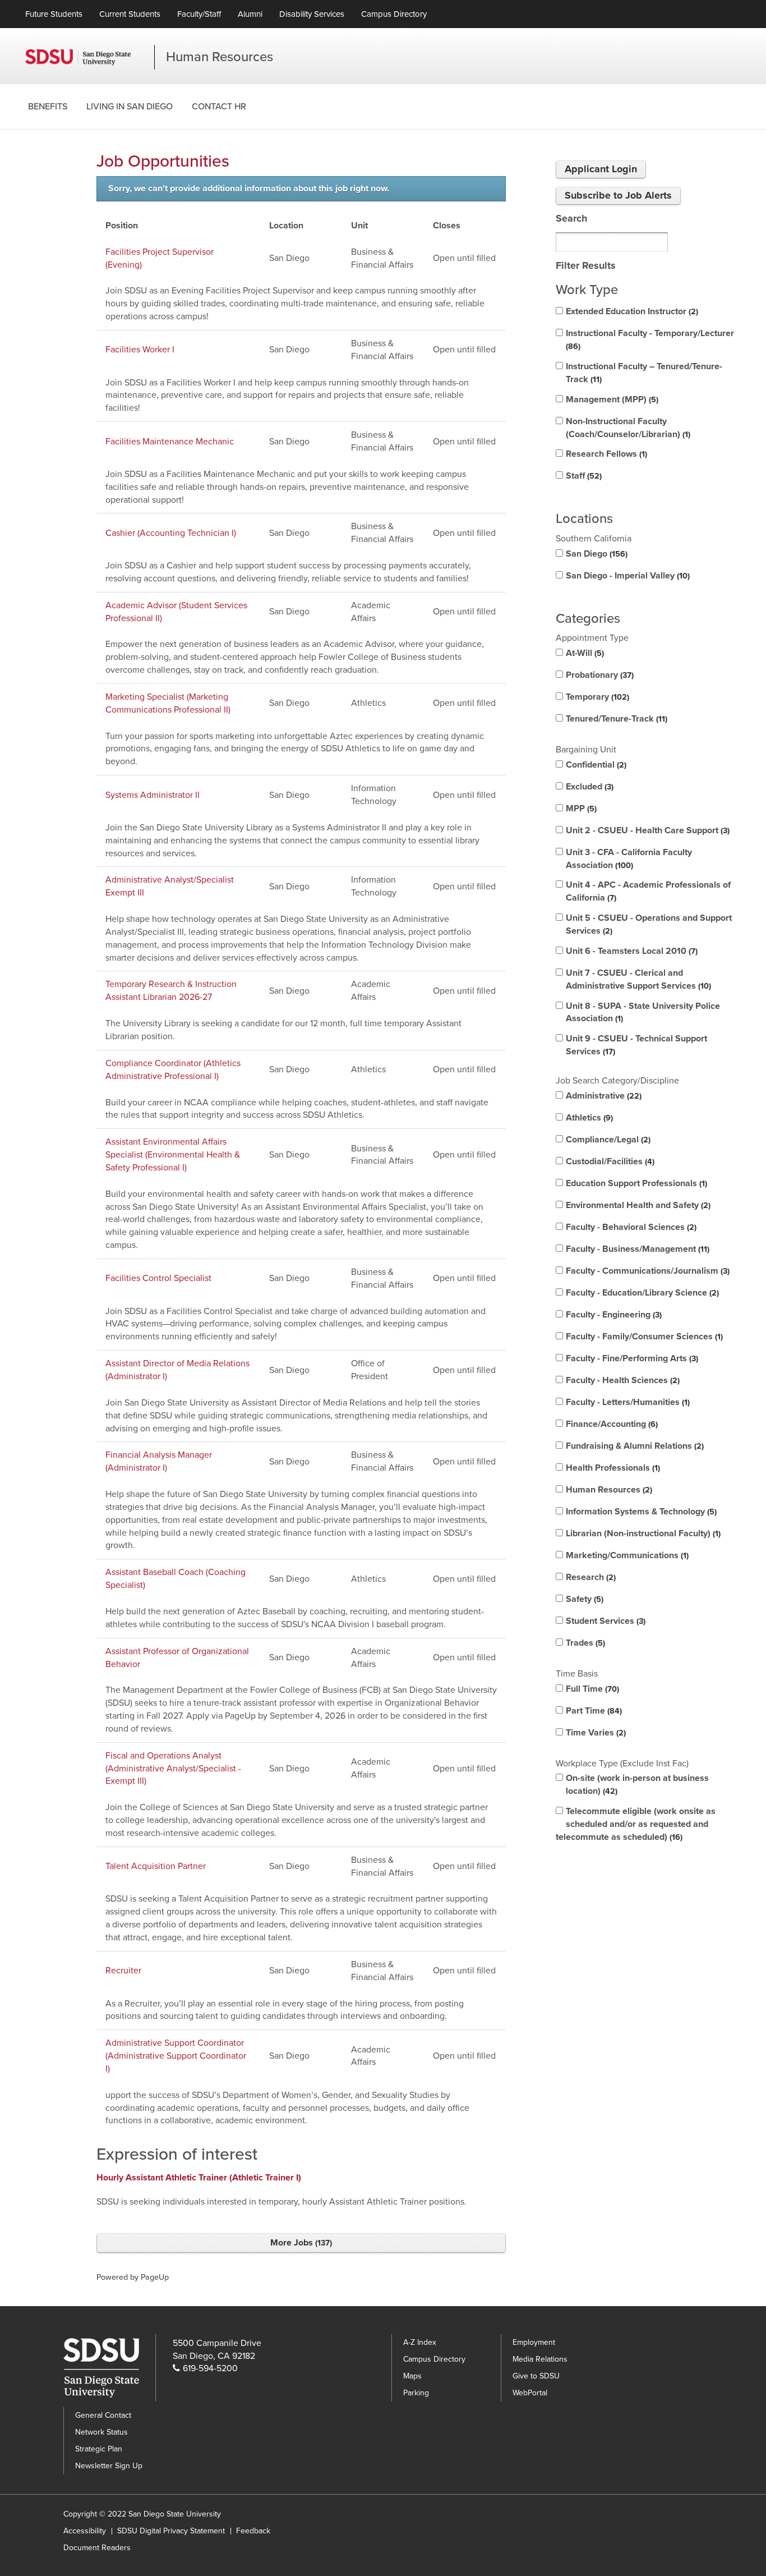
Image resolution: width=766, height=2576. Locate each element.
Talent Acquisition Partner (156, 1866)
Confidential (595, 765)
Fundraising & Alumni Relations (634, 1446)
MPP (580, 809)
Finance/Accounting (611, 1424)
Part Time (593, 1711)
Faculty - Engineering (613, 1315)
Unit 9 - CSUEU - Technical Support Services (636, 1045)
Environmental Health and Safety (637, 1205)
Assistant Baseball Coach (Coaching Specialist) (176, 1579)
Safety (583, 1599)
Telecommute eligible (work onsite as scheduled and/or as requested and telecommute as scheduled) (636, 1824)
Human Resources (220, 57)
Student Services (605, 1621)
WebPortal (530, 2393)
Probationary (599, 675)
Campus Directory (394, 14)
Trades (584, 1643)
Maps (412, 2376)
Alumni (250, 14)
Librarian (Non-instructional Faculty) (642, 1533)
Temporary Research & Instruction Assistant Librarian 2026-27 (171, 991)
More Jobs (300, 2243)
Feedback (253, 2531)
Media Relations (540, 2359)
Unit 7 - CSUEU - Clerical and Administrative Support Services (637, 979)
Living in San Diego (130, 107)
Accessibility (85, 2531)
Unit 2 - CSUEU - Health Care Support (647, 830)
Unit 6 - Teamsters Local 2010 (631, 951)
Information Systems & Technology (640, 1512)
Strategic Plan (99, 2449)
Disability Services (312, 14)
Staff (583, 476)
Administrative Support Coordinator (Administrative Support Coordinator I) (176, 2056)
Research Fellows (605, 454)
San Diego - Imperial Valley (627, 576)
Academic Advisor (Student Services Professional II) (176, 612)
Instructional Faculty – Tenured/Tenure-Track (644, 373)
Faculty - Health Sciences (622, 1380)
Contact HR (219, 107)
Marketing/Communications (626, 1555)
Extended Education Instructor (631, 311)
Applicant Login (601, 169)
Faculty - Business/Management (636, 1249)
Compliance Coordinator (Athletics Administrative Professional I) (173, 1070)
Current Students (130, 14)
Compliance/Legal (607, 1140)
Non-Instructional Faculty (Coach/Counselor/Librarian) (627, 428)
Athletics (588, 1118)
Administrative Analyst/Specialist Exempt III (170, 886)
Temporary (596, 697)
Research (590, 1577)
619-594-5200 (210, 2368)
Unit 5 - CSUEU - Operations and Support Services (649, 924)
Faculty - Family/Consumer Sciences (643, 1337)
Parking (416, 2393)
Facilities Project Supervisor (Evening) (160, 258)
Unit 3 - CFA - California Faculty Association (629, 859)
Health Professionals (612, 1468)
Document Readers (97, 2548)
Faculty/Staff (199, 14)
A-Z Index (420, 2342)
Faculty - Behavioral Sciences (630, 1227)
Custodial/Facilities (609, 1161)
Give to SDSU (536, 2376)
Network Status (101, 2432)
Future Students (54, 14)
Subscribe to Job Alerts (618, 195)
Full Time (591, 1689)
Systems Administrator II (153, 795)
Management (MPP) (611, 400)
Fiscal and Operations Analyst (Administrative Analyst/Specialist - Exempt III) (173, 1769)
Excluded (589, 787)
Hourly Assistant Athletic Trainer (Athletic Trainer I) (199, 2178)
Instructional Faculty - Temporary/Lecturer (650, 339)
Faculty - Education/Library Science (641, 1293)
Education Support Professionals (635, 1183)
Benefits (48, 107)
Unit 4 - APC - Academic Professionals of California (648, 891)
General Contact (103, 2415)
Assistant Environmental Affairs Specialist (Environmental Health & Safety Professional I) (173, 1155)
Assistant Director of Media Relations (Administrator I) (177, 1370)
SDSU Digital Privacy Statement (171, 2531)
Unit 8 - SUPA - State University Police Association (643, 1013)
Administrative (603, 1096)
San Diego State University (90, 57)
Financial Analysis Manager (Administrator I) (159, 1461)
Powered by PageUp (133, 2277)
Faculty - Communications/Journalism (647, 1271)
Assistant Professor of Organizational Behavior (177, 1658)
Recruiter (123, 1971)
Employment (534, 2342)
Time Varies (595, 1733)
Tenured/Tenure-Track (615, 719)
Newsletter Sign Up (109, 2466)
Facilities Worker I (140, 350)
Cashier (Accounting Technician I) (171, 533)
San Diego (596, 554)
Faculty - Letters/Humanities (627, 1402)
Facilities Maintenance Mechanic (170, 442)
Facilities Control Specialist (158, 1278)
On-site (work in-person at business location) (637, 1785)
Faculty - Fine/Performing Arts (631, 1358)
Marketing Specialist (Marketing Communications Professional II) (168, 703)
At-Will (584, 653)
